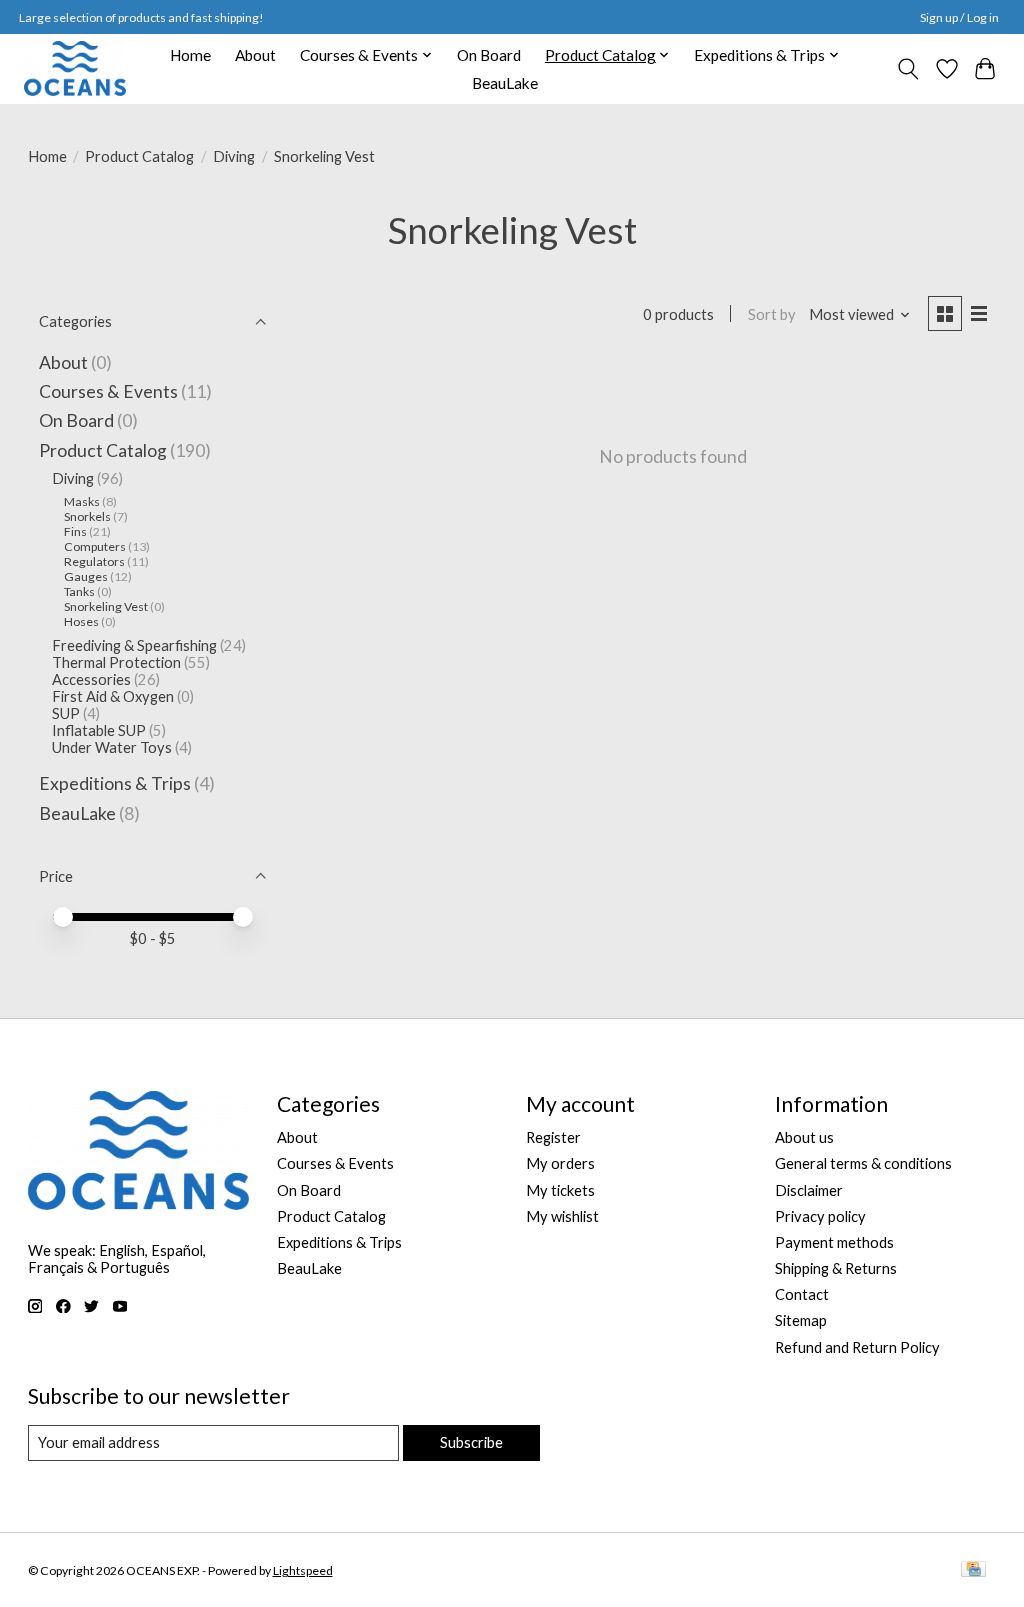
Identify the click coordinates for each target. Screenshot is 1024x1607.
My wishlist (562, 1216)
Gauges (86, 576)
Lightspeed (303, 1570)
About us (804, 1137)
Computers (95, 546)
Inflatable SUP (99, 730)
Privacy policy (820, 1216)
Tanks (79, 591)
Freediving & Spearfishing (134, 645)
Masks (82, 501)
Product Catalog (139, 156)
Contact (802, 1294)
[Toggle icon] (907, 69)
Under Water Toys (112, 747)
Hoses (81, 621)
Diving (234, 156)
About (255, 55)
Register (553, 1137)
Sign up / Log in (959, 17)
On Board (489, 55)
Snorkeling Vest (106, 606)
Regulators (94, 561)
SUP (66, 713)
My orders (560, 1163)
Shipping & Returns (836, 1268)
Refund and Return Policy (857, 1347)
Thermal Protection (116, 662)
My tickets (560, 1190)
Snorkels (87, 516)
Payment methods (834, 1242)
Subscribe (471, 1442)
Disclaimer (809, 1190)
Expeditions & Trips (115, 783)
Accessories (91, 679)
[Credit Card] (973, 1570)
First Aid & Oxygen (113, 696)
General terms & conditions (863, 1163)
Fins (75, 531)
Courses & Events (108, 391)
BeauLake (505, 83)
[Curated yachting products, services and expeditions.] (75, 68)
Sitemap (801, 1320)
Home (190, 55)
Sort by (772, 314)
